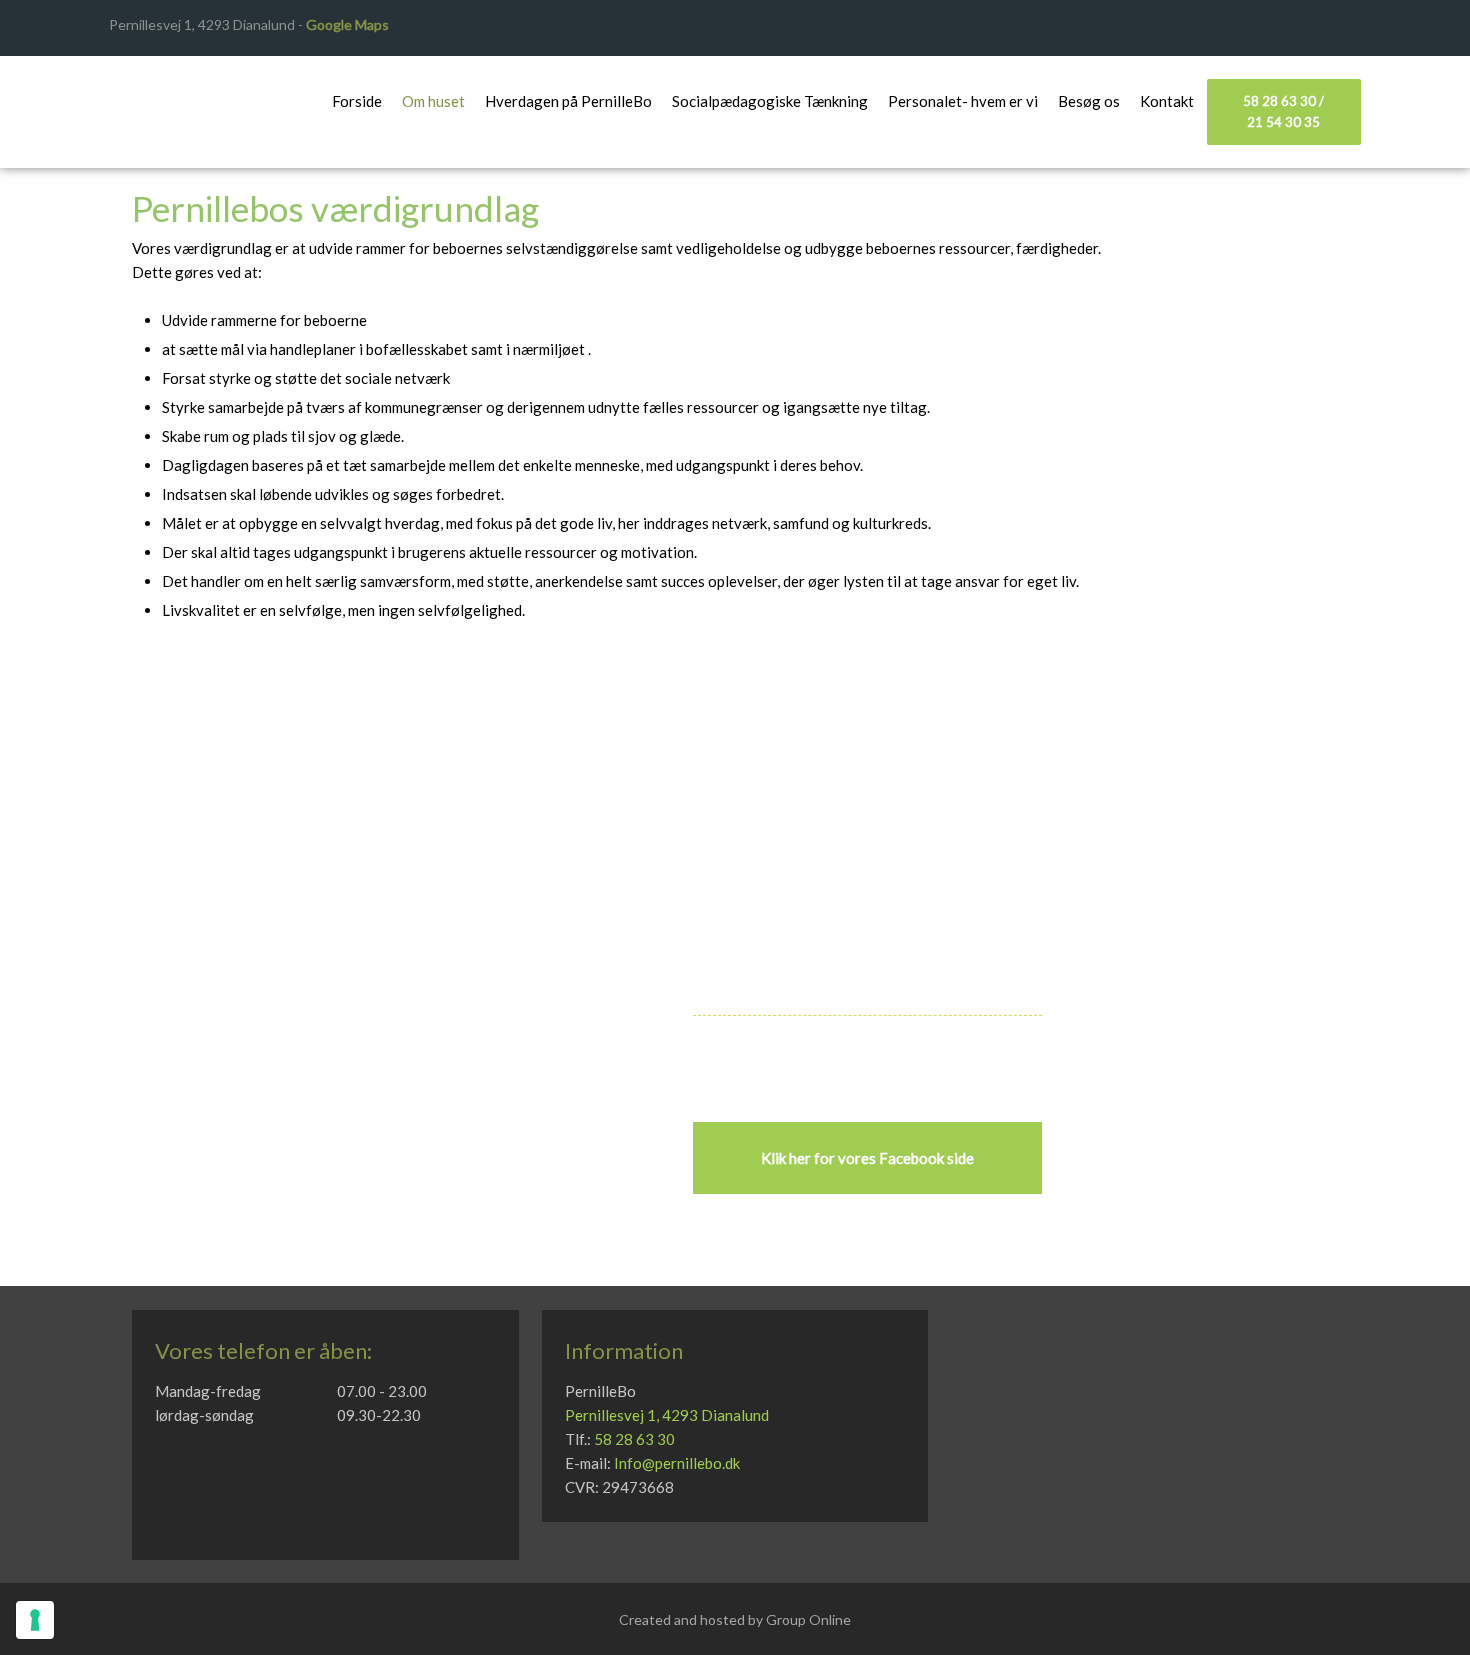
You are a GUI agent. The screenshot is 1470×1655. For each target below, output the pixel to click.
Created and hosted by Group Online (735, 1619)
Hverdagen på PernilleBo (568, 101)
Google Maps (347, 24)
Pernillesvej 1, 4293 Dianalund (667, 1415)
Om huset (433, 101)
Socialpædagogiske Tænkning (770, 101)
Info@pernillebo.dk (677, 1463)
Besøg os (1089, 101)
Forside (357, 101)
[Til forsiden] (186, 99)
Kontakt (1167, 101)
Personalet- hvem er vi (963, 101)
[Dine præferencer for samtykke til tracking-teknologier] (35, 1620)
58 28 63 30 (634, 1439)
